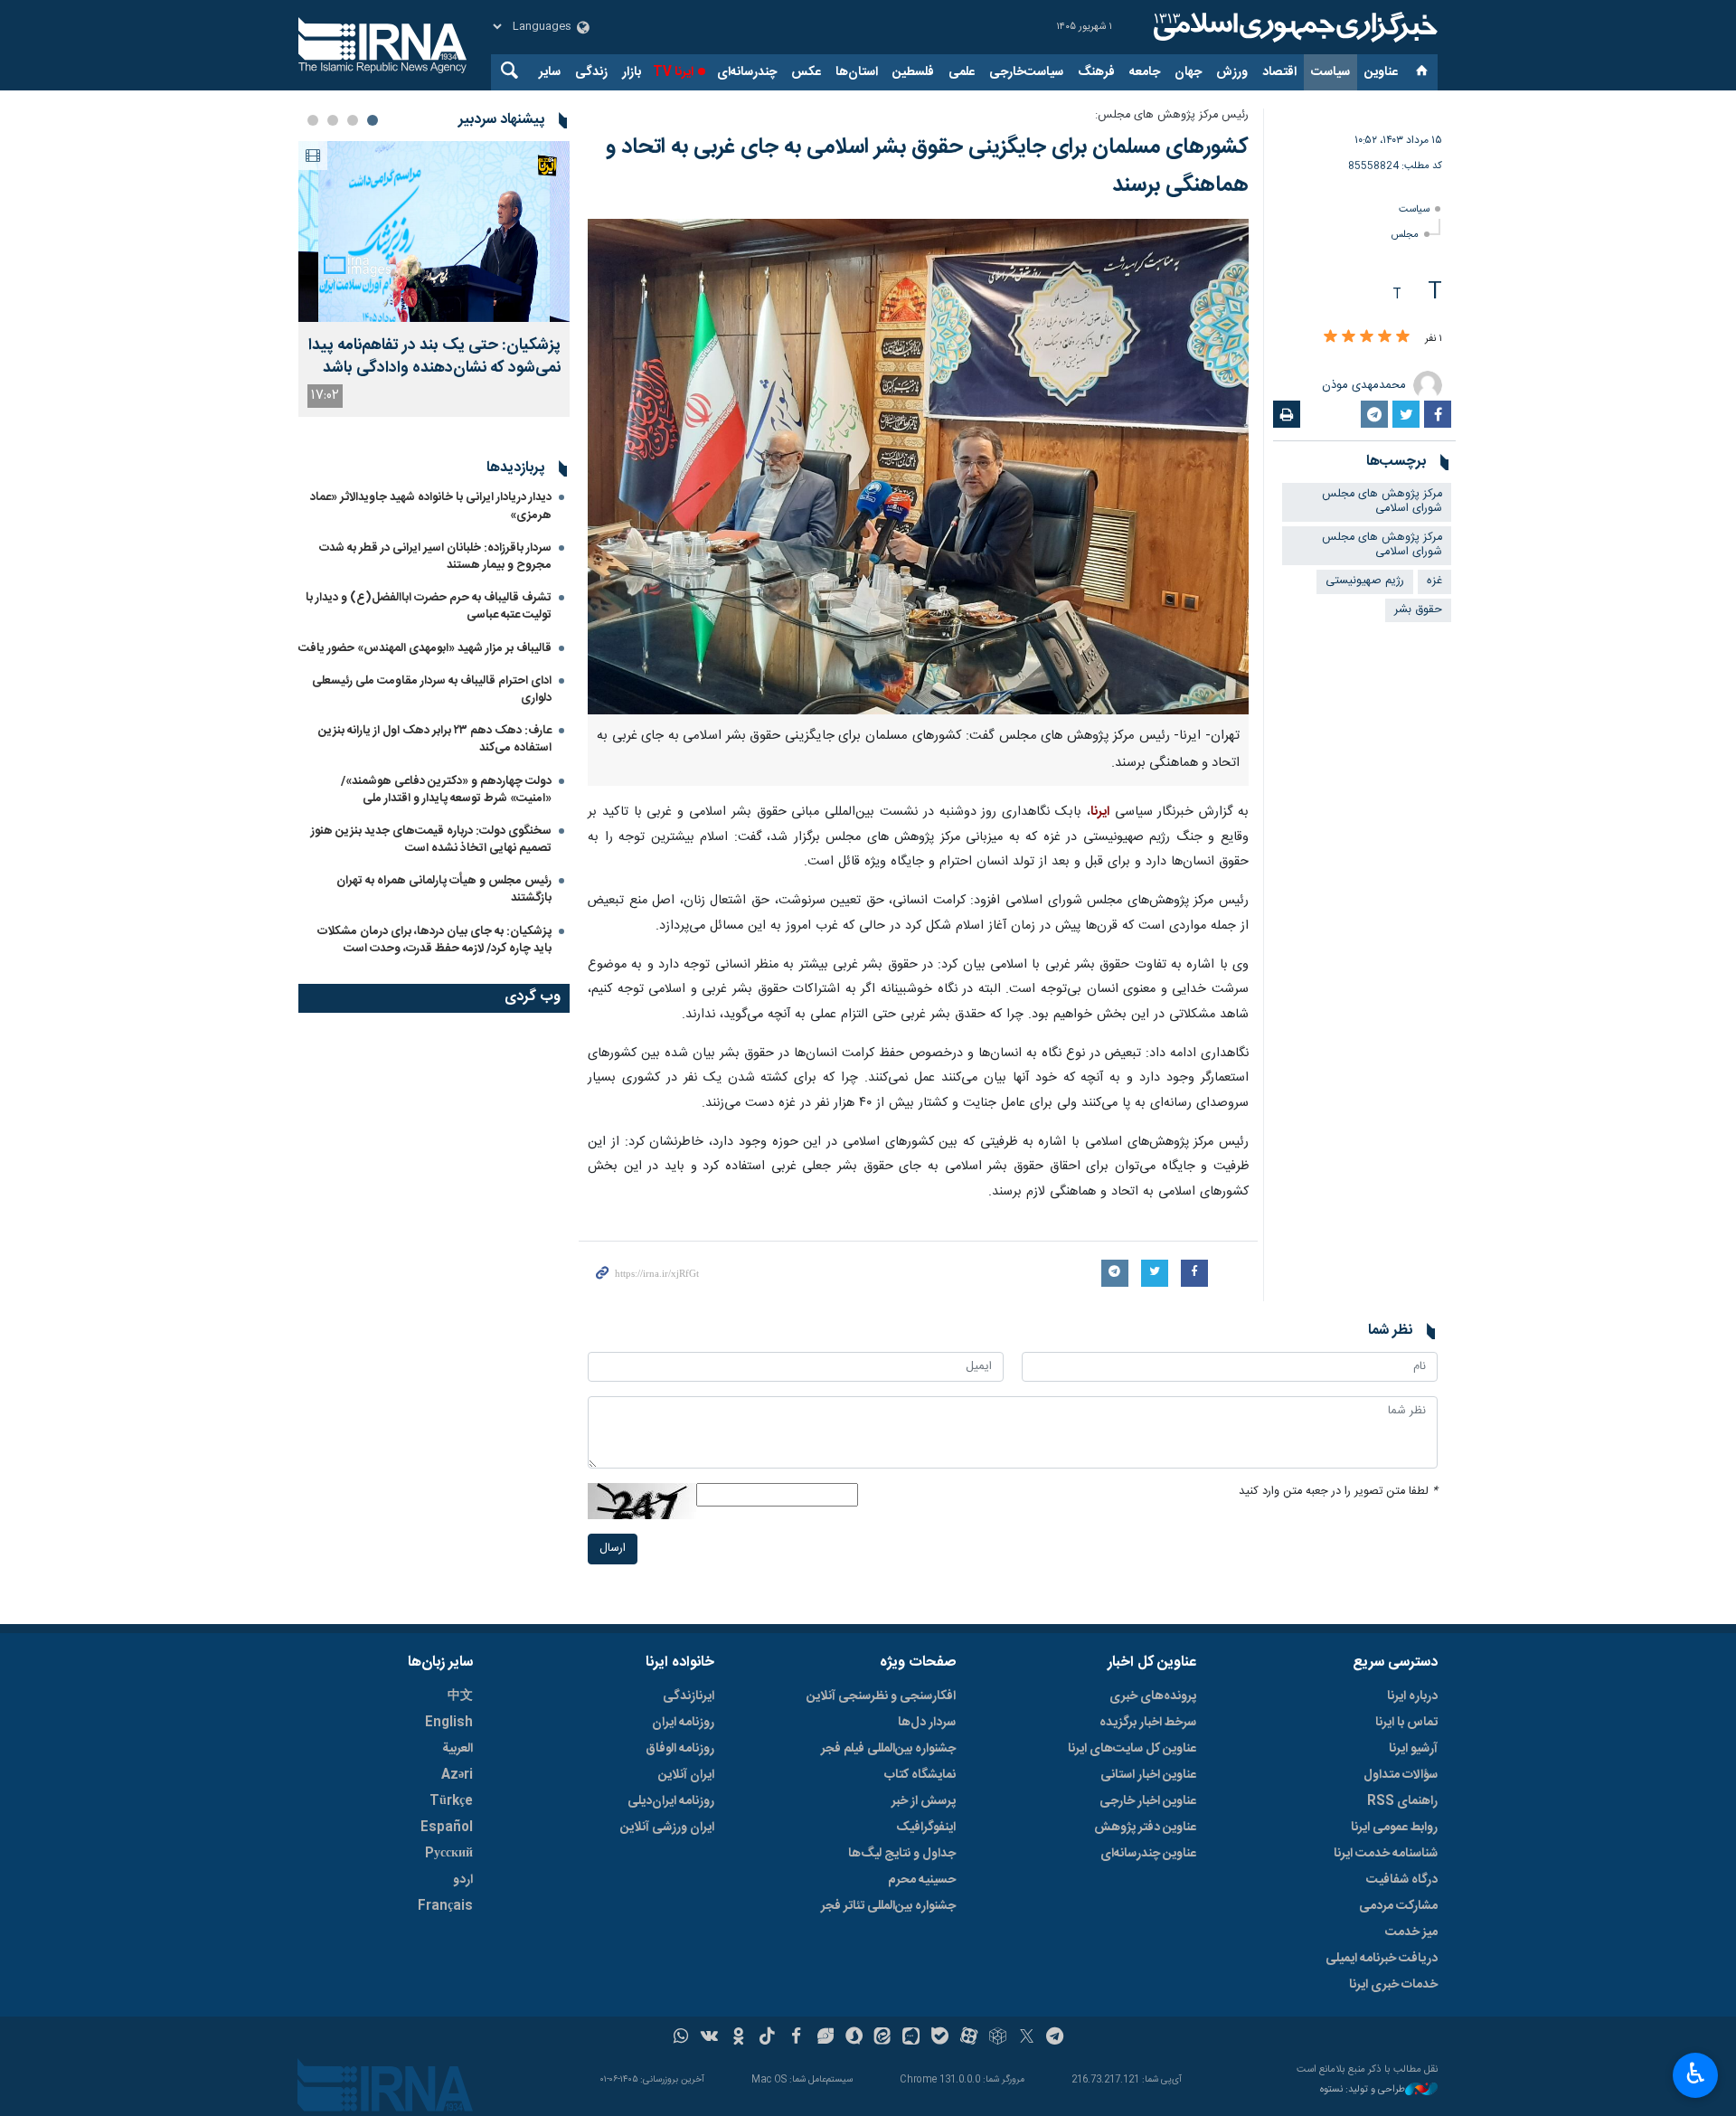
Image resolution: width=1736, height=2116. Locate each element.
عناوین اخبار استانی (1148, 1775)
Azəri (457, 1775)
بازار (632, 72)
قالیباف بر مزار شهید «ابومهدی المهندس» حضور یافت (425, 648)
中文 (460, 1696)
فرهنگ (1096, 72)
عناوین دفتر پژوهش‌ (1145, 1828)
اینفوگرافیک (926, 1828)
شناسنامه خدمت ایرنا (1386, 1854)
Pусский (449, 1854)
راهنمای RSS (1402, 1801)
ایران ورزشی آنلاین (667, 1828)
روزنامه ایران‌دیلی (671, 1801)
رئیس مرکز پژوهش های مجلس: (1172, 115)
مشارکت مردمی (1398, 1906)
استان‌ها (857, 72)
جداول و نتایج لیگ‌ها (902, 1854)
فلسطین (913, 72)
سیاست (1330, 72)
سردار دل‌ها (927, 1723)
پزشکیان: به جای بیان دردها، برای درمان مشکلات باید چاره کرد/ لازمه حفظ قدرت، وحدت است (434, 940)
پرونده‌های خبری (1153, 1696)
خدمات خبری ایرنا (1393, 1985)
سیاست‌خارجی (1026, 72)
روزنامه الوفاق (680, 1749)
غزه (1434, 581)
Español (447, 1828)
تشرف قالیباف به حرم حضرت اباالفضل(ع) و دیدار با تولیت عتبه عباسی (429, 606)
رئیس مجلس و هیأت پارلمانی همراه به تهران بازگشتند (444, 889)
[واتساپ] (681, 2038)
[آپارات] (969, 2038)
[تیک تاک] (767, 2038)
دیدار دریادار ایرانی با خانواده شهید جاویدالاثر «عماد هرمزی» (431, 506)
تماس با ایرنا (1406, 1723)
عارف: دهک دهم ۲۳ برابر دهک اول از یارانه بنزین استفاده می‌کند (435, 739)
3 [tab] (333, 120)
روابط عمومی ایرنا (1394, 1828)
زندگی (591, 72)
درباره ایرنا (1412, 1696)
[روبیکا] (998, 2038)
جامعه (1145, 72)
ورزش (1232, 72)
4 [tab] (313, 120)
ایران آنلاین (686, 1775)
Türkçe (451, 1801)
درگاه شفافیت (1402, 1880)
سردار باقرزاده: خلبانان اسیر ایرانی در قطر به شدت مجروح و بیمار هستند (435, 557)
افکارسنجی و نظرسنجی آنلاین (881, 1696)
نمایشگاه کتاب (920, 1775)
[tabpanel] (434, 279)
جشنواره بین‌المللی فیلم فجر (888, 1749)
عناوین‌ (1381, 72)
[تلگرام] (1056, 2038)
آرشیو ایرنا (1413, 1749)
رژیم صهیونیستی (1365, 581)
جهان (1188, 72)
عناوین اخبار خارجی (1148, 1801)
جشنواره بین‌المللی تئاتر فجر (888, 1906)
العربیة (458, 1749)
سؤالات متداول (1401, 1775)
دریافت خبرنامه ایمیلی (1382, 1959)
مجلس (1405, 235)
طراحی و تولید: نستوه (1363, 2090)
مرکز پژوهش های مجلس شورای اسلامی (1382, 502)
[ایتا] (883, 2038)
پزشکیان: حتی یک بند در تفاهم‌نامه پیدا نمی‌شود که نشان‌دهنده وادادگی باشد (434, 357)
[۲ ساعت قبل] (434, 231)
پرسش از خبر (924, 1801)
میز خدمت (1411, 1932)
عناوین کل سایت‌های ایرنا (1132, 1749)
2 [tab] (353, 120)
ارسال (613, 1549)
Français (445, 1906)
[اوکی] (738, 2038)
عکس (806, 72)
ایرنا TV (673, 72)
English (449, 1723)
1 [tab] (373, 120)
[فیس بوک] (796, 2038)
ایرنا (1293, 27)
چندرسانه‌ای (747, 72)
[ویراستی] (825, 2038)
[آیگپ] (911, 2038)
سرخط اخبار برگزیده (1148, 1723)
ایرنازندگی (689, 1696)
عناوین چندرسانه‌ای (1148, 1854)
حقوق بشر (1418, 610)
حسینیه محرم (922, 1880)
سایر (550, 72)
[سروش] (854, 2038)
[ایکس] (1027, 2038)
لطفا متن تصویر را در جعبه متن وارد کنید (1338, 1492)
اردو (463, 1880)
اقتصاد (1279, 72)
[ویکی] (709, 2038)
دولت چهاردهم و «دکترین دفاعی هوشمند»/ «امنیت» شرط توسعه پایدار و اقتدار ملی (446, 790)
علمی (962, 72)
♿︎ (1696, 2073)
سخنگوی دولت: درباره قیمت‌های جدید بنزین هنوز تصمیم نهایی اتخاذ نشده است (431, 840)
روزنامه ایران (683, 1723)
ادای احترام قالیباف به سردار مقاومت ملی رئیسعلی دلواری (432, 690)
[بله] (940, 2038)
